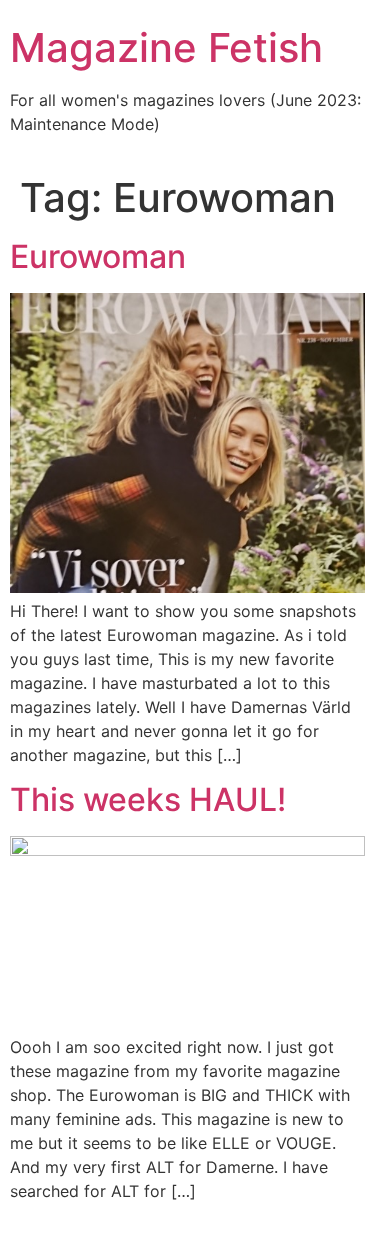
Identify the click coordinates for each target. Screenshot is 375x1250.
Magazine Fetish (166, 47)
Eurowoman (98, 256)
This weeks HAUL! (148, 799)
